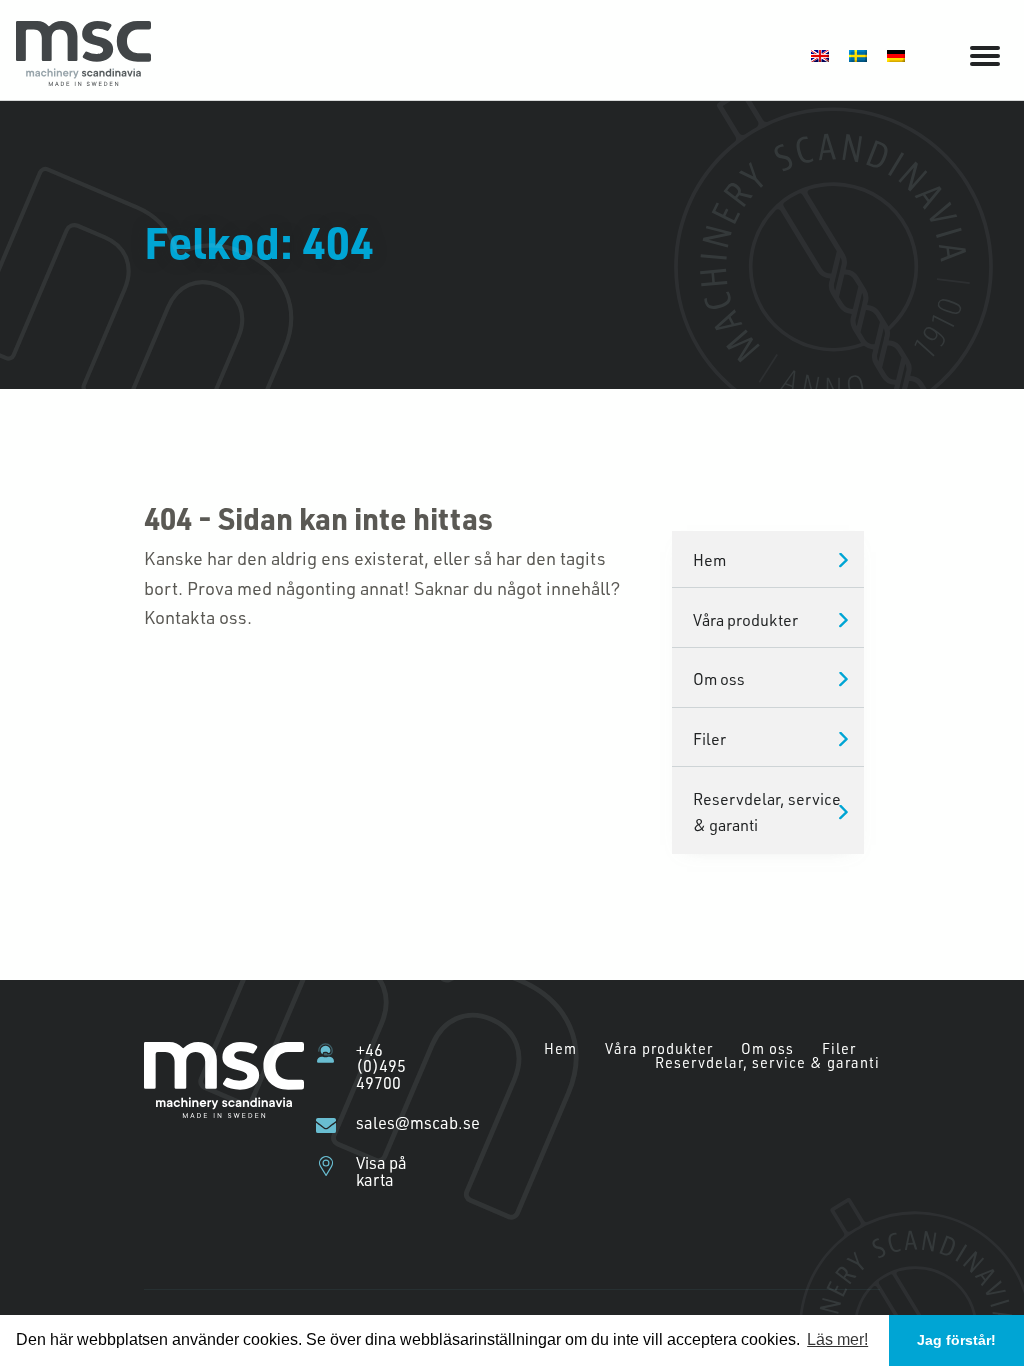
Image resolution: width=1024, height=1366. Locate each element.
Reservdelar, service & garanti (767, 811)
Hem (709, 559)
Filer (709, 738)
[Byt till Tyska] (896, 54)
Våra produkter (745, 619)
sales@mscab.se (394, 1123)
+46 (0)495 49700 (381, 1066)
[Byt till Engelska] (820, 54)
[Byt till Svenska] (858, 54)
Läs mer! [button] (837, 1339)
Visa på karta (381, 1171)
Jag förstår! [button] (956, 1340)
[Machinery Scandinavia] (83, 79)
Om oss (719, 678)
